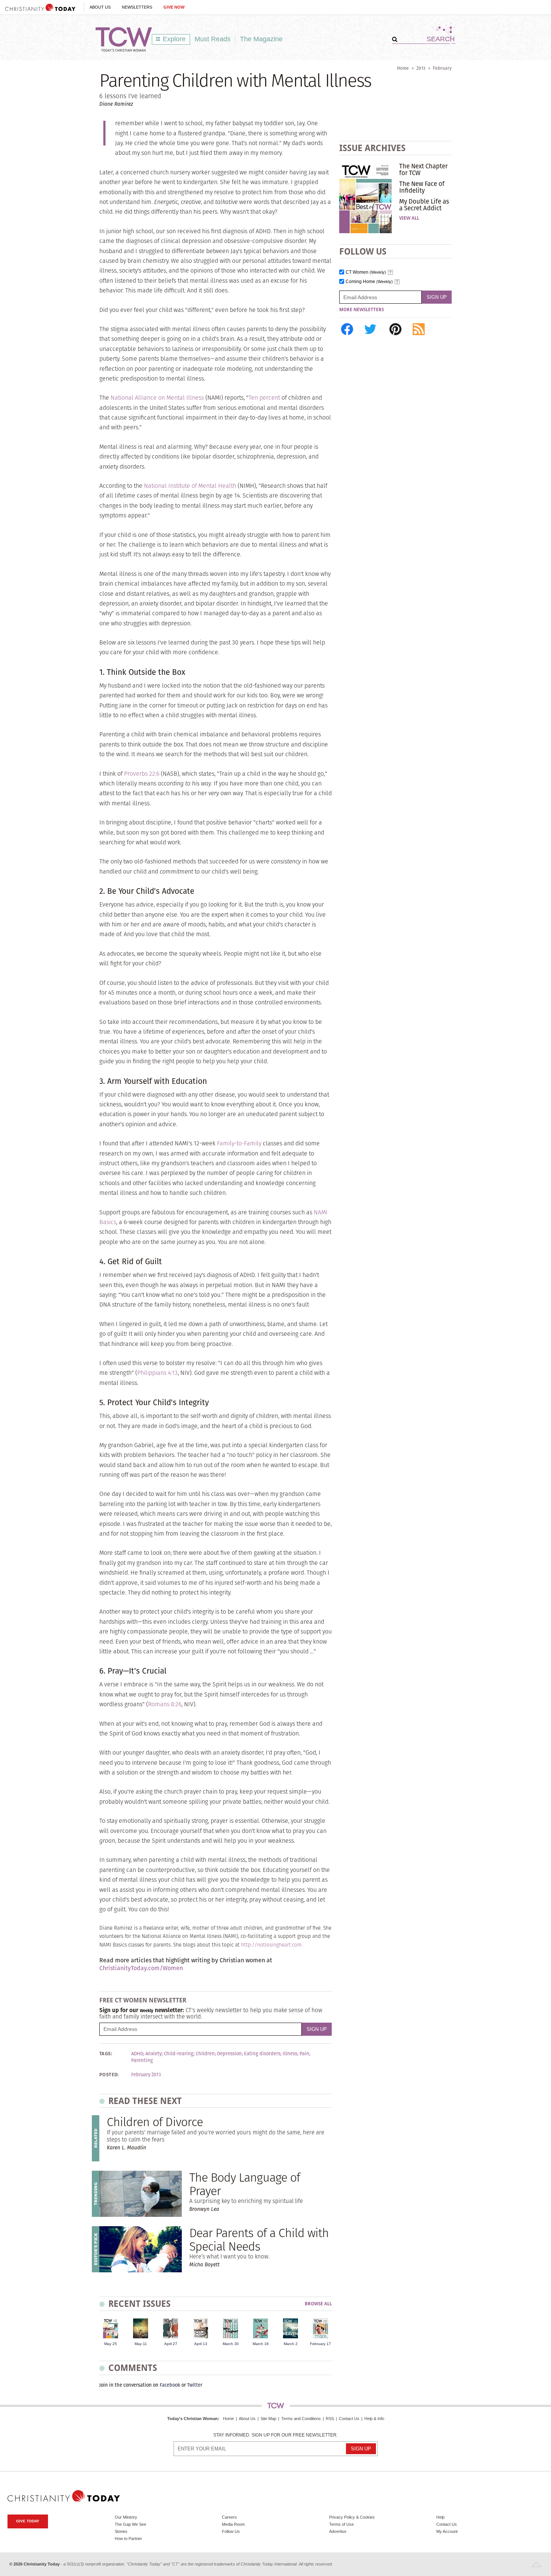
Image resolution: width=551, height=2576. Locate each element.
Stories (121, 2531)
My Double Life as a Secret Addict (424, 205)
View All (409, 218)
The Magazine (261, 39)
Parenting (142, 2061)
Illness (290, 2054)
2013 (421, 68)
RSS (330, 2419)
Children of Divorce (155, 2122)
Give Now (174, 7)
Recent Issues (139, 2304)
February (442, 68)
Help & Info (374, 2419)
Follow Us (231, 2531)
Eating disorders (262, 2054)
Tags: (106, 2054)
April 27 (171, 2344)
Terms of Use (341, 2524)
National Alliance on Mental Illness (157, 398)
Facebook (170, 2385)
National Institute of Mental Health (190, 486)
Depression (229, 2054)
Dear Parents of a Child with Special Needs (259, 2239)
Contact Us (349, 2419)
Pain (304, 2054)
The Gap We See (130, 2524)
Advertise (338, 2531)
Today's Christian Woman (192, 2419)
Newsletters (137, 7)
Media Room (233, 2524)
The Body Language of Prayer (245, 2184)
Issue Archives (372, 148)
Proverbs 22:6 (142, 774)
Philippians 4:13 (157, 1373)
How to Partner (128, 2539)
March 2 (291, 2344)
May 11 (141, 2344)
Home (403, 68)
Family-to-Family (239, 1143)
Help (440, 2517)
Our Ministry (126, 2517)
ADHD (137, 2054)
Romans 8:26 (165, 1704)
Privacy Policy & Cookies (352, 2517)
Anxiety (153, 2054)
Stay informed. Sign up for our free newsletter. (275, 2435)
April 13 (201, 2344)
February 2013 (146, 2075)
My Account (447, 2531)
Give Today (28, 2521)
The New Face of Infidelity (422, 187)
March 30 (231, 2344)
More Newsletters (362, 310)
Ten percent (264, 398)
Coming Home (369, 282)
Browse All (318, 2304)
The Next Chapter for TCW (423, 169)
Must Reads (213, 39)
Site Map (268, 2419)
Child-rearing (179, 2054)
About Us (100, 7)
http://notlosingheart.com (271, 1945)
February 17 (320, 2344)
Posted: (109, 2075)
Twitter (195, 2385)
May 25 (111, 2344)
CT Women (366, 272)
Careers (229, 2517)
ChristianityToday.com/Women (141, 1968)
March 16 (261, 2344)
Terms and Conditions (301, 2419)
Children (205, 2054)
